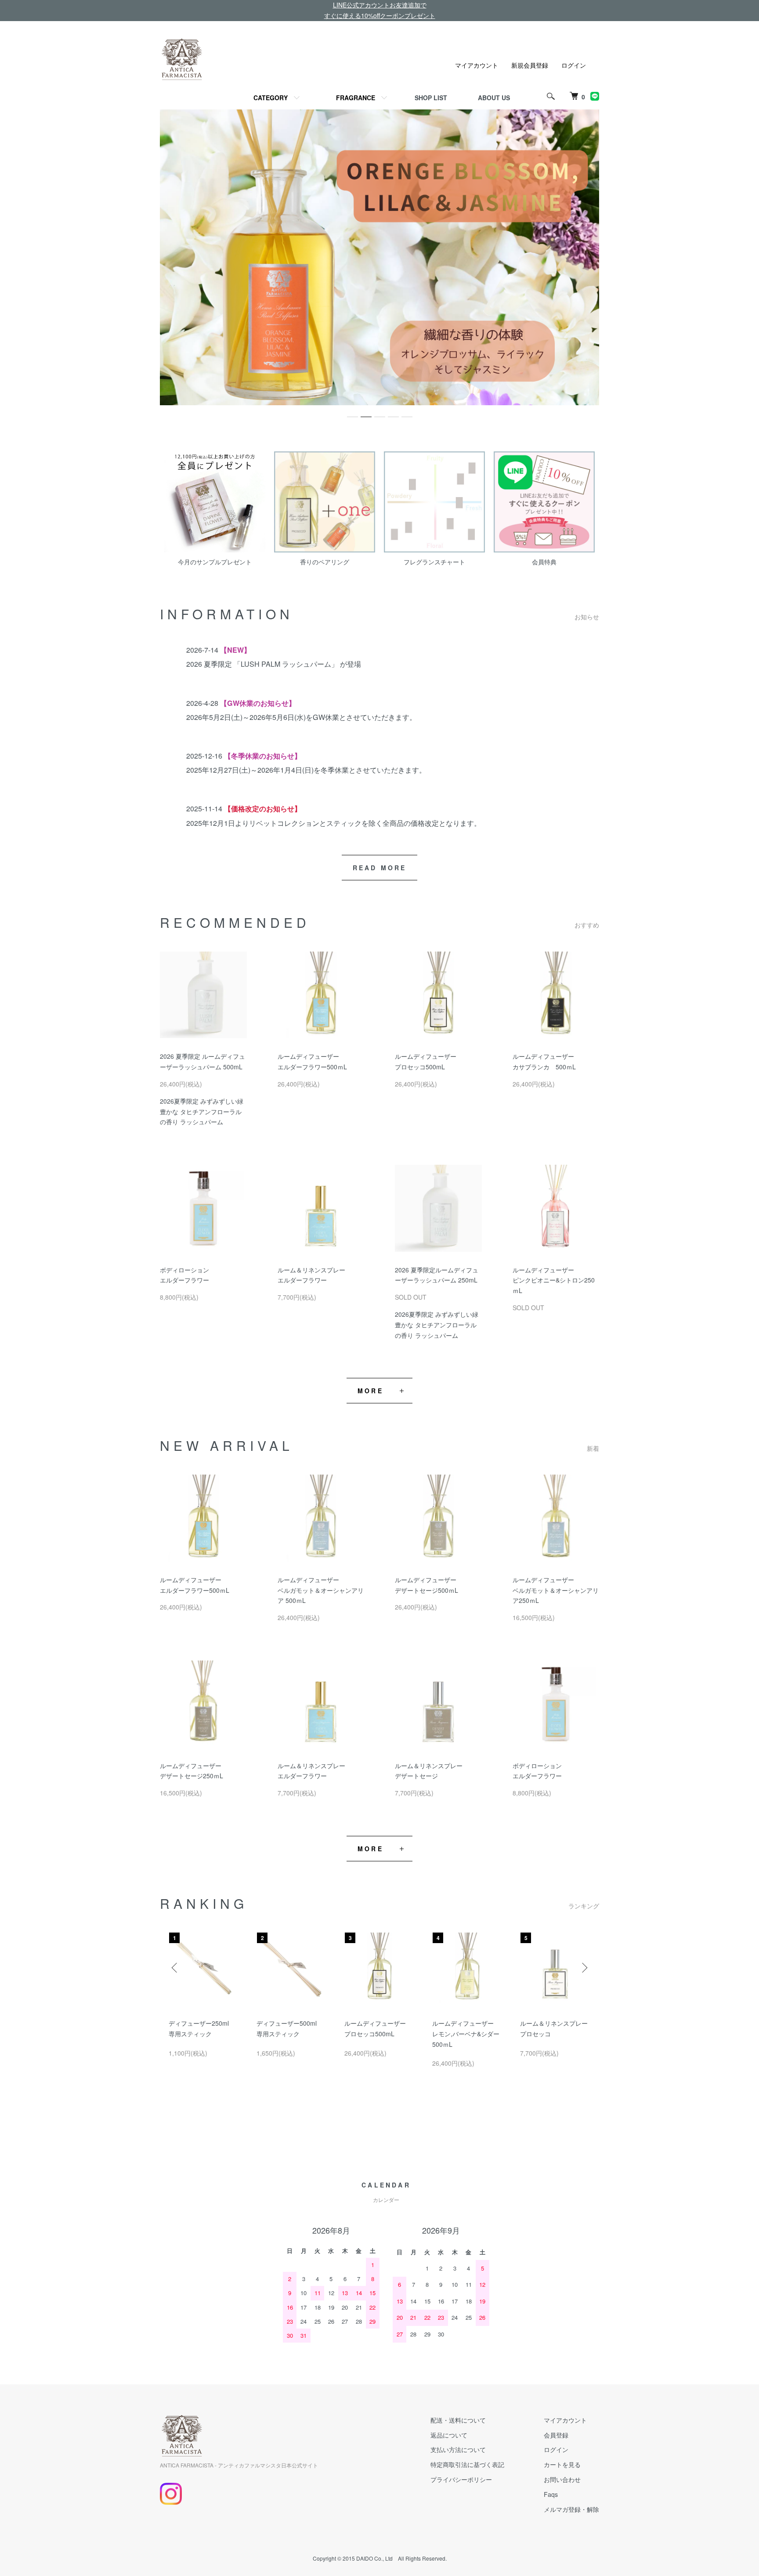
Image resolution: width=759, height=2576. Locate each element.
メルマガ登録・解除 (571, 2509)
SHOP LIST (431, 98)
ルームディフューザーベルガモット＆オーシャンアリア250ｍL (556, 1590)
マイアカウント (477, 65)
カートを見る (562, 2464)
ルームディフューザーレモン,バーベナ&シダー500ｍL (466, 2034)
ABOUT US (494, 98)
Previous (175, 1968)
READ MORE (380, 868)
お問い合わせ (562, 2479)
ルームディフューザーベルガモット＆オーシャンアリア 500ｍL (321, 1590)
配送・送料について (458, 2420)
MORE (370, 1391)
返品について (449, 2435)
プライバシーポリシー (461, 2479)
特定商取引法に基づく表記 (467, 2464)
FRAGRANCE (356, 98)
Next (584, 1968)
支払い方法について (458, 2449)
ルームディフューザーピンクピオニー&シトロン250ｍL (554, 1280)
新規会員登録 (530, 65)
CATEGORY (271, 98)
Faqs (551, 2494)
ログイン (574, 65)
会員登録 (556, 2435)
